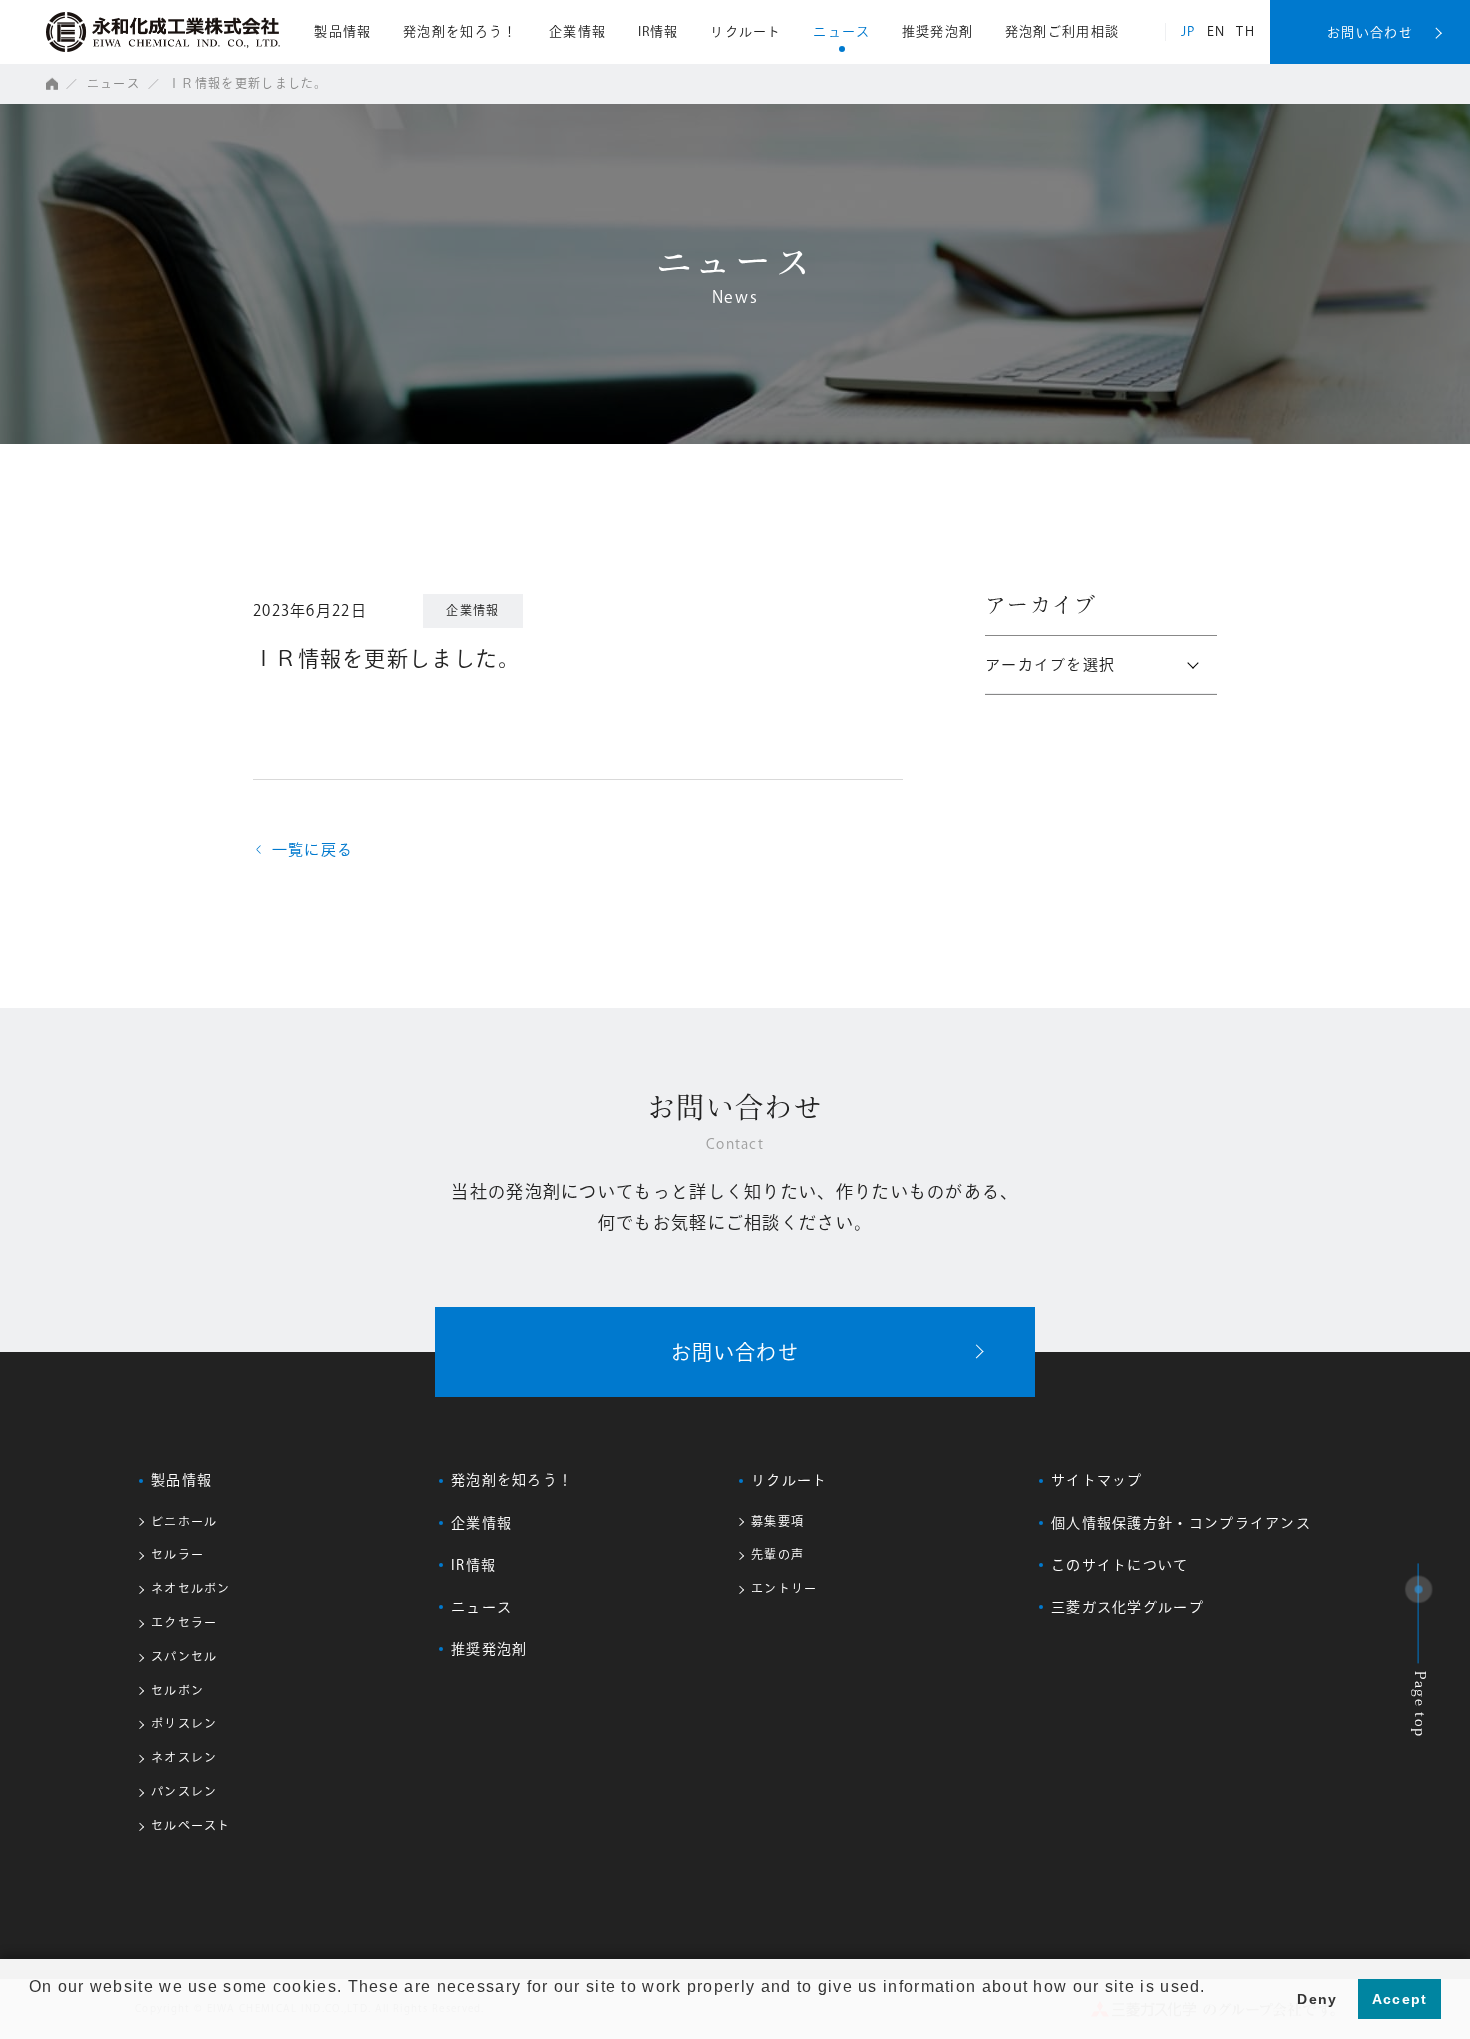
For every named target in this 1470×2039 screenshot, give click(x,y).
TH (1245, 31)
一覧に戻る (304, 849)
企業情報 (577, 31)
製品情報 (342, 31)
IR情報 (658, 31)
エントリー (784, 1588)
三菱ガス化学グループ (1127, 1607)
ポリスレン (184, 1723)
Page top (1419, 1705)
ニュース (841, 31)
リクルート (746, 31)
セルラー (177, 1554)
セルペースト (191, 1825)
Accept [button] (1400, 1999)
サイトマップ (1097, 1480)
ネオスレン (184, 1757)
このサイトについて (1120, 1565)
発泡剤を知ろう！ (460, 31)
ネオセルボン (191, 1588)
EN (1216, 31)
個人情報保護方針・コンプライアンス (1181, 1523)
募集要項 (777, 1521)
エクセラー (184, 1622)
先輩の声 (777, 1554)
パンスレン (184, 1791)
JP (1188, 31)
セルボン (177, 1690)
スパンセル (184, 1656)
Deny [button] (1317, 1999)
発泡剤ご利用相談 (1062, 31)
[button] (32, 2013)
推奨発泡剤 (938, 31)
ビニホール (184, 1521)
